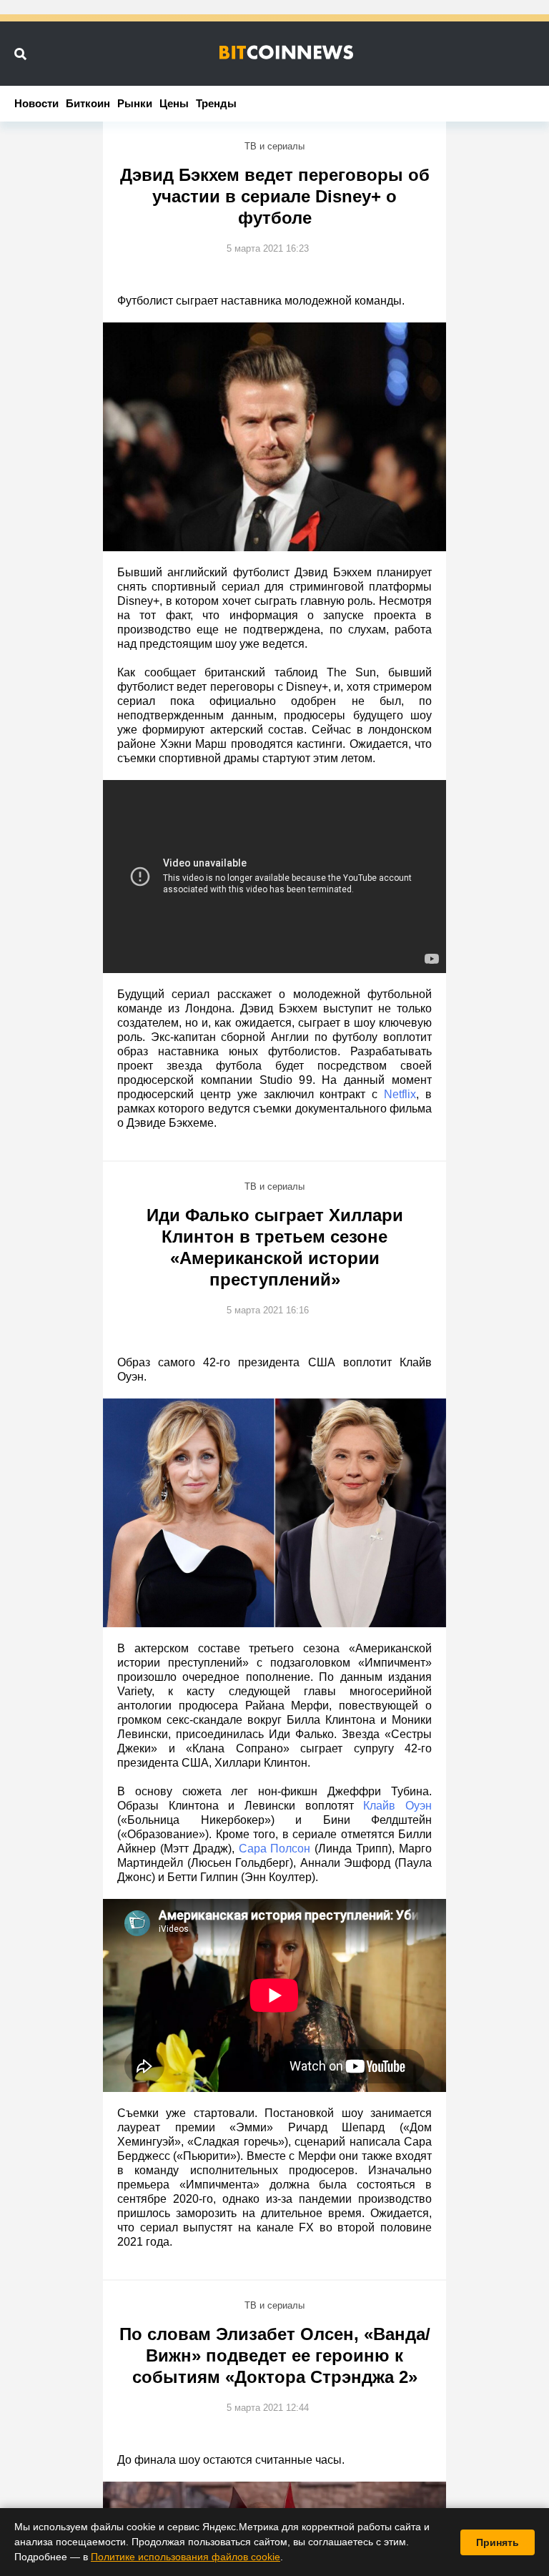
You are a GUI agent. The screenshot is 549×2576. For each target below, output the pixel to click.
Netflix (400, 1094)
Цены (174, 103)
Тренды (216, 103)
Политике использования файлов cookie (186, 2557)
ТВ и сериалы (274, 146)
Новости (36, 103)
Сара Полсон (275, 1849)
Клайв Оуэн (397, 1806)
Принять (498, 2542)
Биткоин (88, 103)
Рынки (135, 103)
